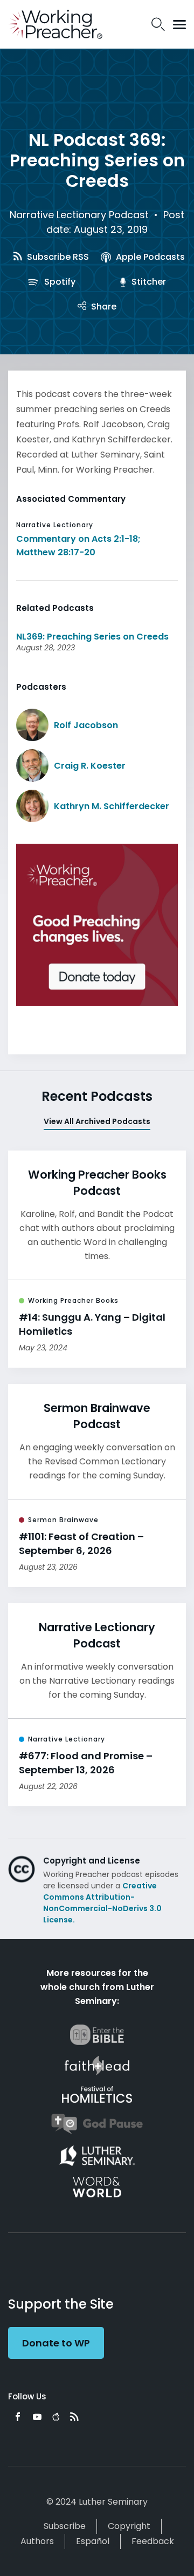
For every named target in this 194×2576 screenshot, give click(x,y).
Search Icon (158, 24)
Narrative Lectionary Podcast (79, 215)
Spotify (59, 282)
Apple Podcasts (149, 257)
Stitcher (148, 282)
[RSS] (74, 2417)
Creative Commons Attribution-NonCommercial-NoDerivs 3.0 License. (102, 1903)
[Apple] (56, 2417)
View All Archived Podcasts (97, 1121)
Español (93, 2541)
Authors (37, 2541)
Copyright (129, 2526)
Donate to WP (56, 2343)
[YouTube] (37, 2417)
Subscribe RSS (57, 257)
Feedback (153, 2541)
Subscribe (65, 2526)
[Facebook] (18, 2417)
